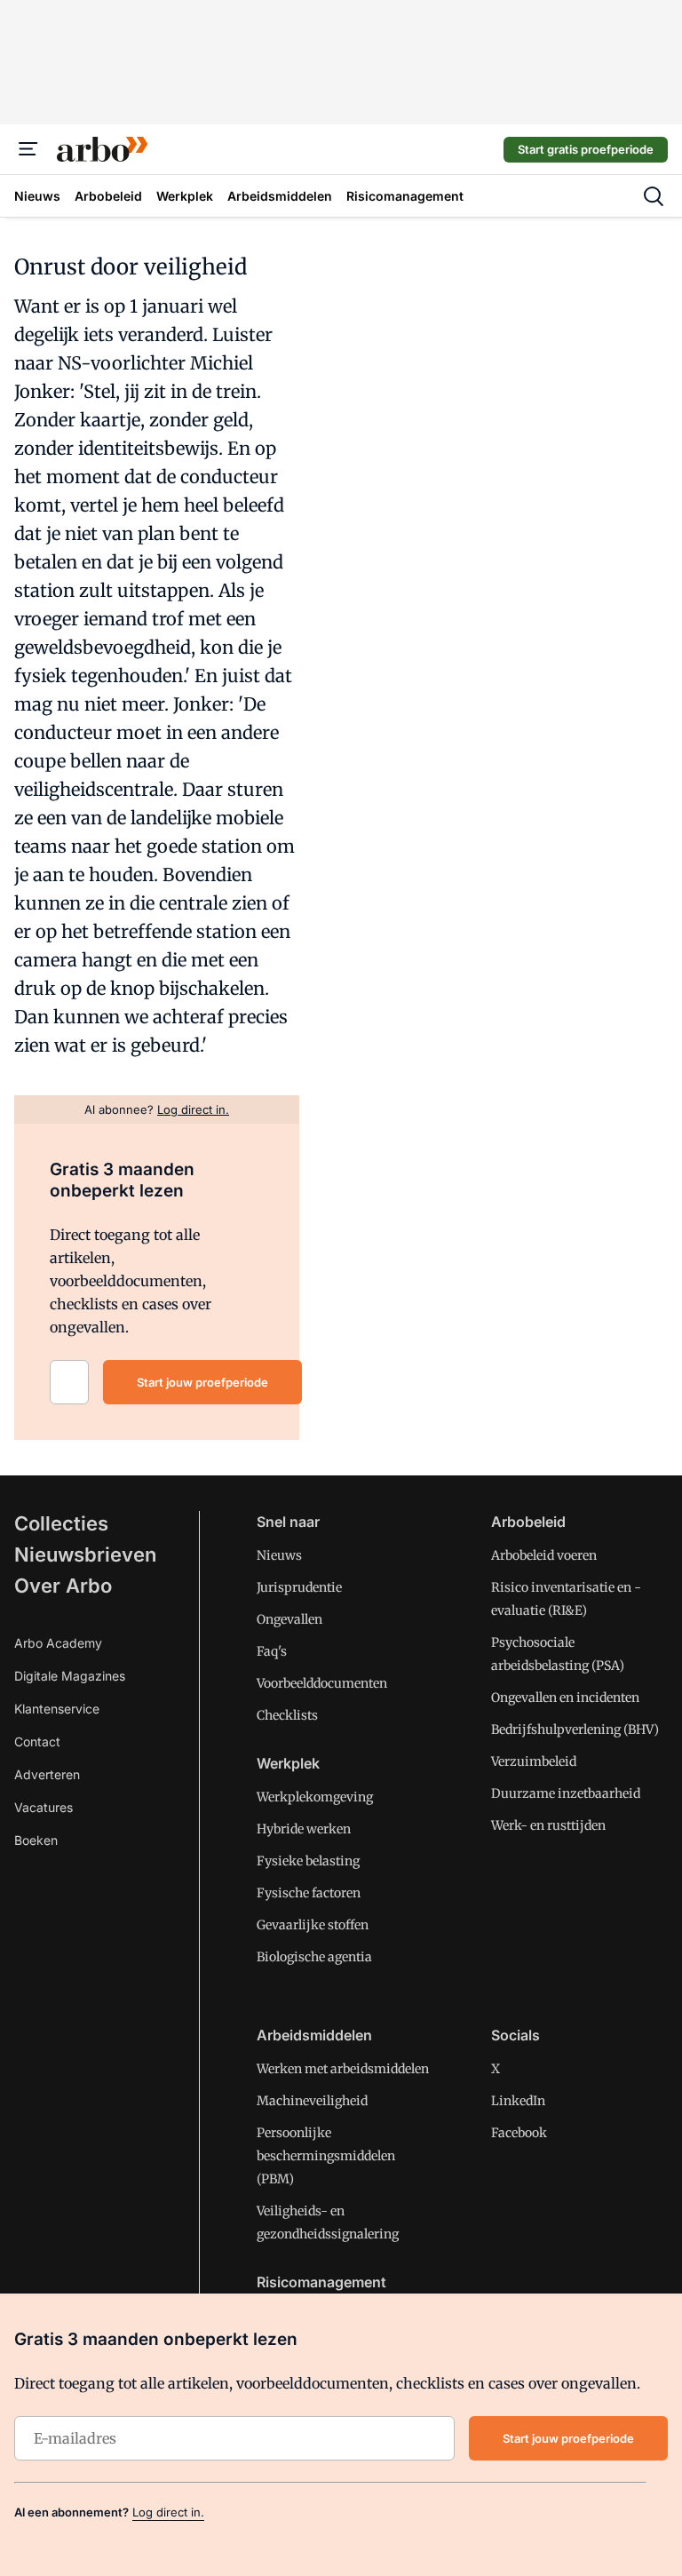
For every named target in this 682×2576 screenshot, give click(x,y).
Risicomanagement (321, 2282)
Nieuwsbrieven (85, 1554)
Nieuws (279, 1555)
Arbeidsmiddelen (314, 2035)
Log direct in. (168, 2512)
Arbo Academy (58, 1643)
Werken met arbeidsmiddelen (343, 2069)
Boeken (36, 1840)
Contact (37, 1741)
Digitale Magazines (70, 1676)
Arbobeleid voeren (544, 1555)
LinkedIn (518, 2101)
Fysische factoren (309, 1893)
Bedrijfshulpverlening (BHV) (575, 1729)
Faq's (272, 1651)
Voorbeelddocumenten (322, 1683)
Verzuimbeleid (534, 1761)
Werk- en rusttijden (548, 1825)
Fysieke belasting (308, 1861)
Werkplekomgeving (315, 1797)
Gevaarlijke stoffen (313, 1925)
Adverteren (47, 1774)
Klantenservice (57, 1709)
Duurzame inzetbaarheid (566, 1793)
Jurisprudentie (299, 1587)
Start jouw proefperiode (202, 1382)
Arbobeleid (528, 1522)
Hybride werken (304, 1829)
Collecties (61, 1523)
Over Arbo (63, 1586)
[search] (654, 196)
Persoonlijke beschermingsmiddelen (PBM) (326, 2156)
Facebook (519, 2133)
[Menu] (28, 149)
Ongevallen (289, 1619)
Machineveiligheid (312, 2101)
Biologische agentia (314, 1957)
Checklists (287, 1715)
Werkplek (288, 1763)
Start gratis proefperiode (586, 149)
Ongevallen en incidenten (565, 1697)
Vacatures (44, 1807)
